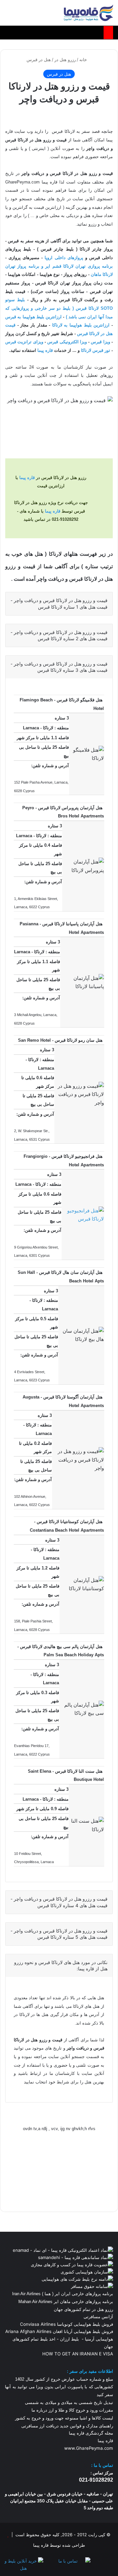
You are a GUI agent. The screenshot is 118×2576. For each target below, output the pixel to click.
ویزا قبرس (100, 342)
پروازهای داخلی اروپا (64, 258)
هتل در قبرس (39, 60)
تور (107, 350)
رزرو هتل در (65, 60)
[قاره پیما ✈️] (88, 13)
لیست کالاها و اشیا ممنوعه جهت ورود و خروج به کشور (64, 2418)
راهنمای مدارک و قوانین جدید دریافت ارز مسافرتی (67, 2426)
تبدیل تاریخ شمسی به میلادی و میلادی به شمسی (69, 2403)
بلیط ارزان (69, 2339)
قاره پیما (45, 350)
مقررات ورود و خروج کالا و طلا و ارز (80, 2410)
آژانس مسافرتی (98, 2317)
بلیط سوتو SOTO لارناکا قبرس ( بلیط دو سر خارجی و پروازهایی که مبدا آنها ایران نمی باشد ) (59, 308)
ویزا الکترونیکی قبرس (67, 342)
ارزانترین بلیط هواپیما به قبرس (33, 317)
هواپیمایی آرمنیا (99, 2339)
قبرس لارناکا (91, 350)
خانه (84, 60)
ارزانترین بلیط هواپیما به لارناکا (81, 325)
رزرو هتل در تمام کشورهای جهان (83, 2309)
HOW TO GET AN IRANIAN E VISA (78, 2354)
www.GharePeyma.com (89, 2448)
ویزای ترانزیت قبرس (24, 342)
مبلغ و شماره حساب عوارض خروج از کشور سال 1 (64, 2379)
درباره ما (39, 2410)
